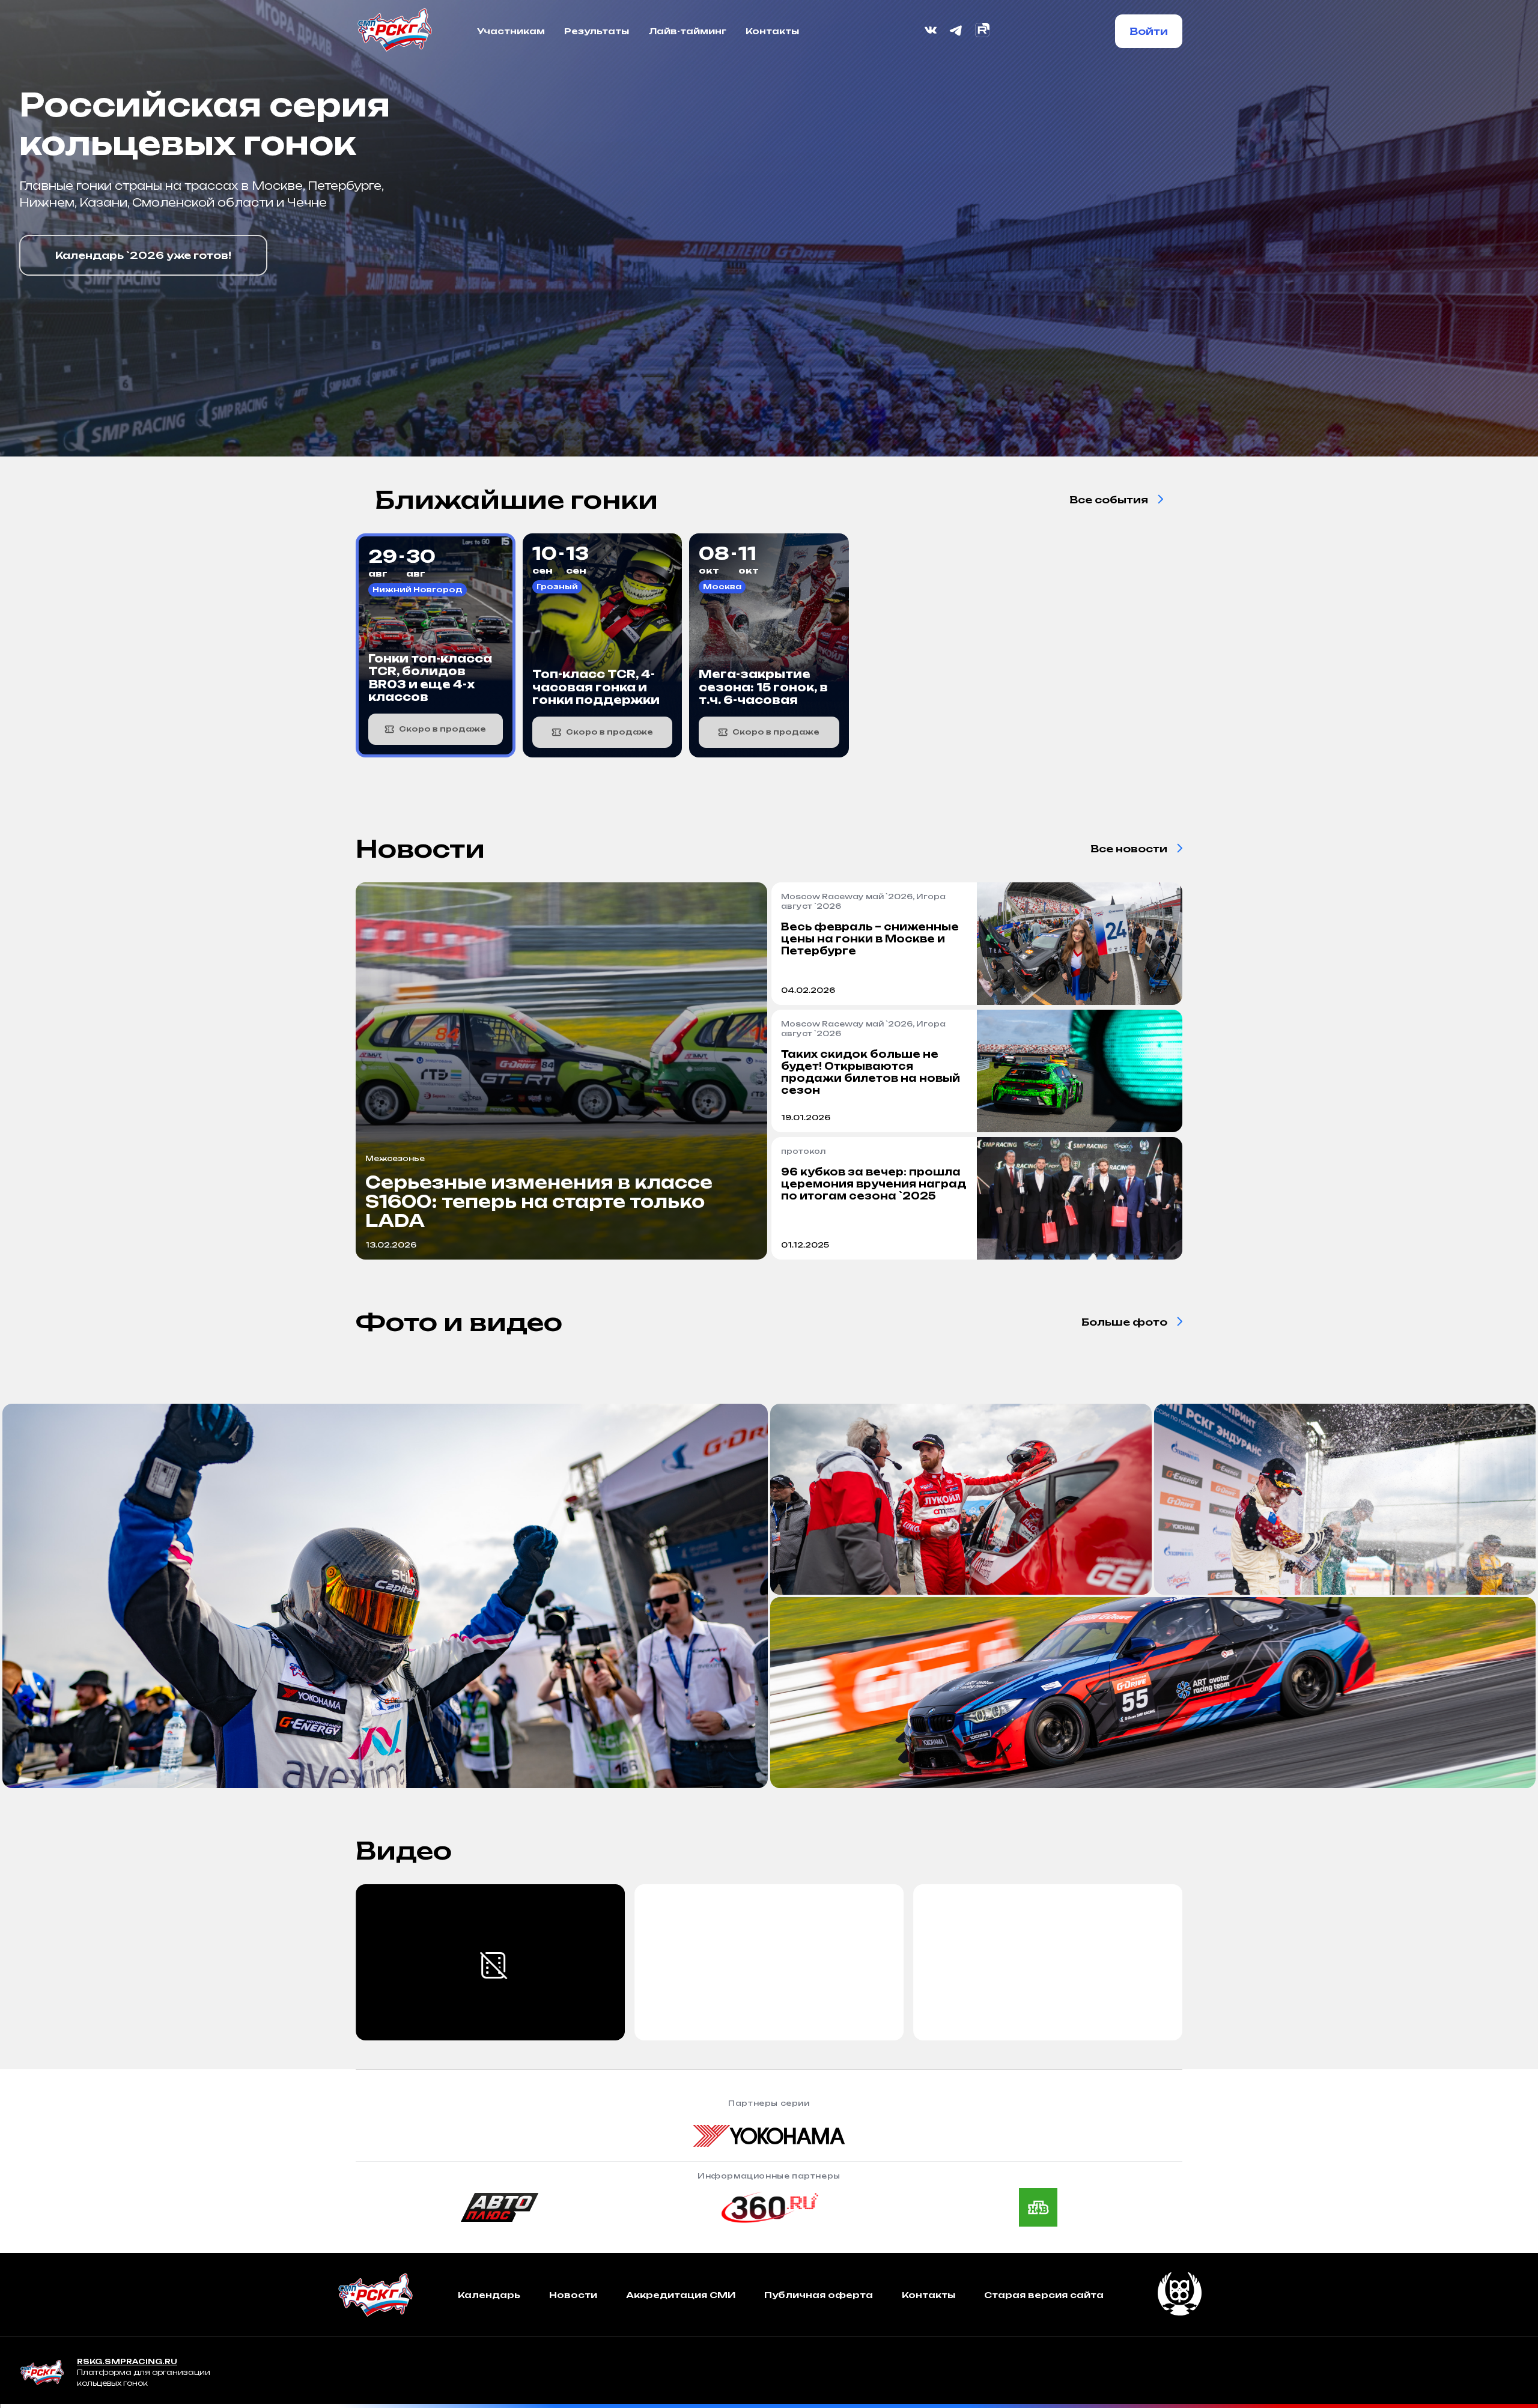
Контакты (772, 31)
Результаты (597, 31)
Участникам (511, 31)
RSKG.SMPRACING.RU (127, 2361)
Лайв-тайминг (687, 31)
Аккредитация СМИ (681, 2295)
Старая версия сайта (1044, 2295)
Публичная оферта (819, 2295)
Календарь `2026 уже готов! (143, 255)
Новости (573, 2295)
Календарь (489, 2295)
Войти (1149, 31)
